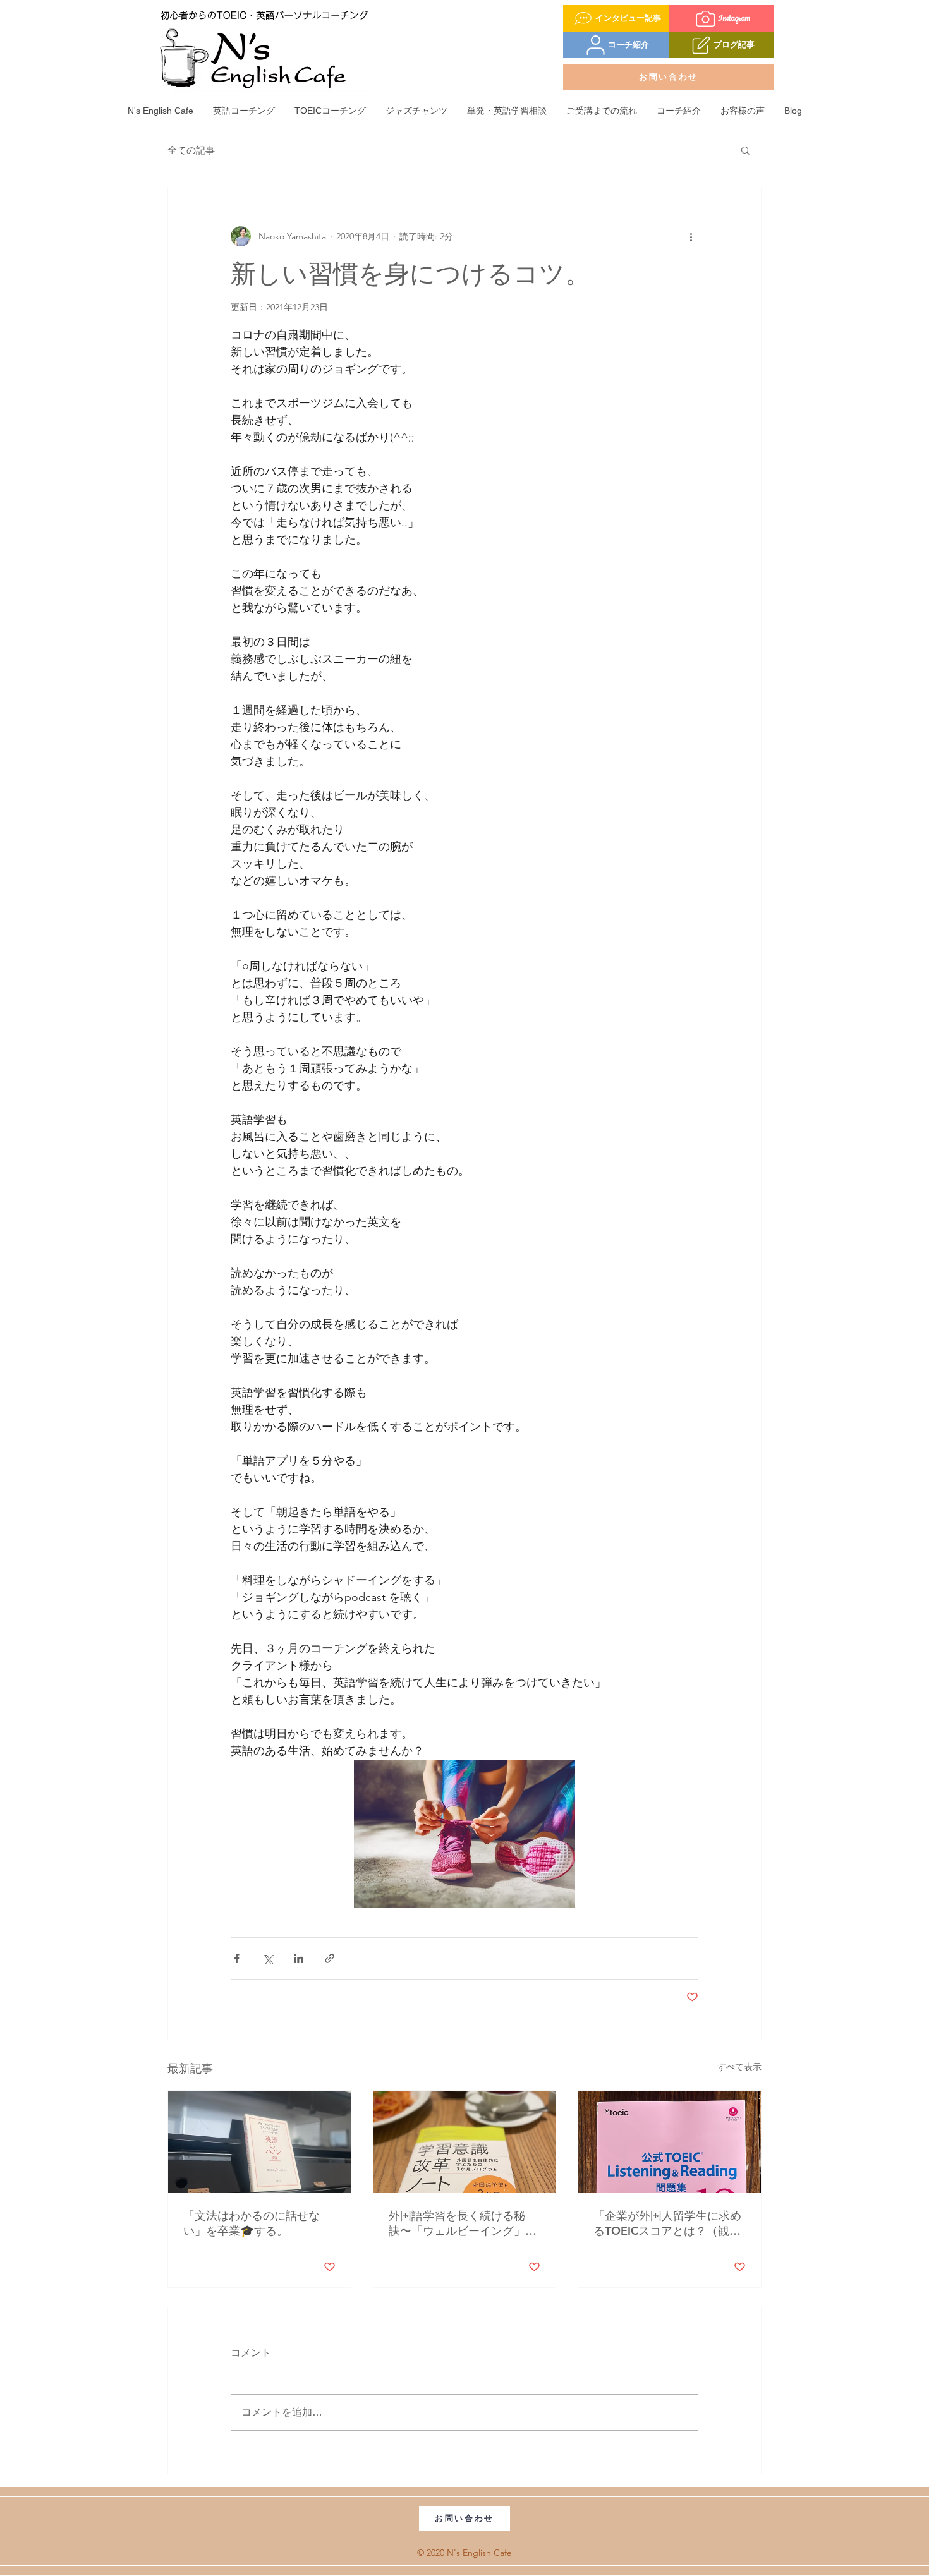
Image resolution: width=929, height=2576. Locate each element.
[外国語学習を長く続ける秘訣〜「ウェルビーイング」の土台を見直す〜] (465, 2142)
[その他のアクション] (691, 236)
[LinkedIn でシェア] (299, 1958)
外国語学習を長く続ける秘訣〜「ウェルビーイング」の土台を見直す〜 (463, 2223)
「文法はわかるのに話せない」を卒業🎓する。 (252, 2223)
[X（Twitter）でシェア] (268, 1958)
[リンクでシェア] (330, 1958)
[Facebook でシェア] (237, 1958)
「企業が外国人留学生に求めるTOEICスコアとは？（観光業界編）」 (667, 2223)
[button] (745, 150)
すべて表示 (739, 2067)
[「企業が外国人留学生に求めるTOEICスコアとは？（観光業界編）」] (670, 2142)
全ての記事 (191, 150)
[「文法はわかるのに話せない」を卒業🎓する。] (259, 2142)
